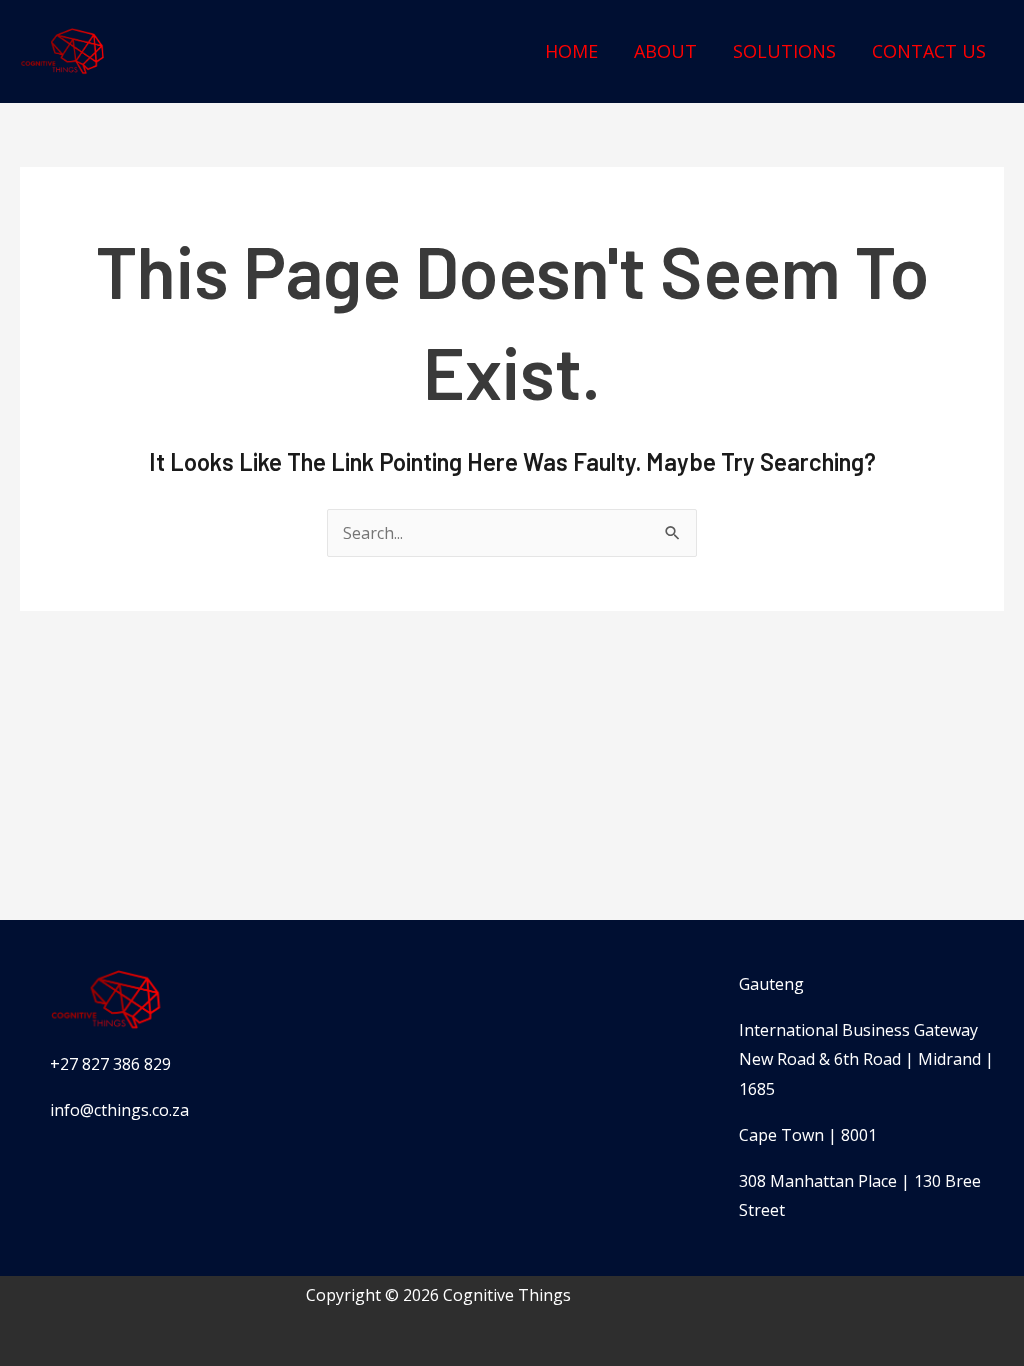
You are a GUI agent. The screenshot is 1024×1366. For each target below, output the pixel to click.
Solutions (784, 51)
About (665, 51)
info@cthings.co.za (119, 1110)
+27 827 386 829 (110, 1064)
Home (571, 51)
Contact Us (929, 51)
